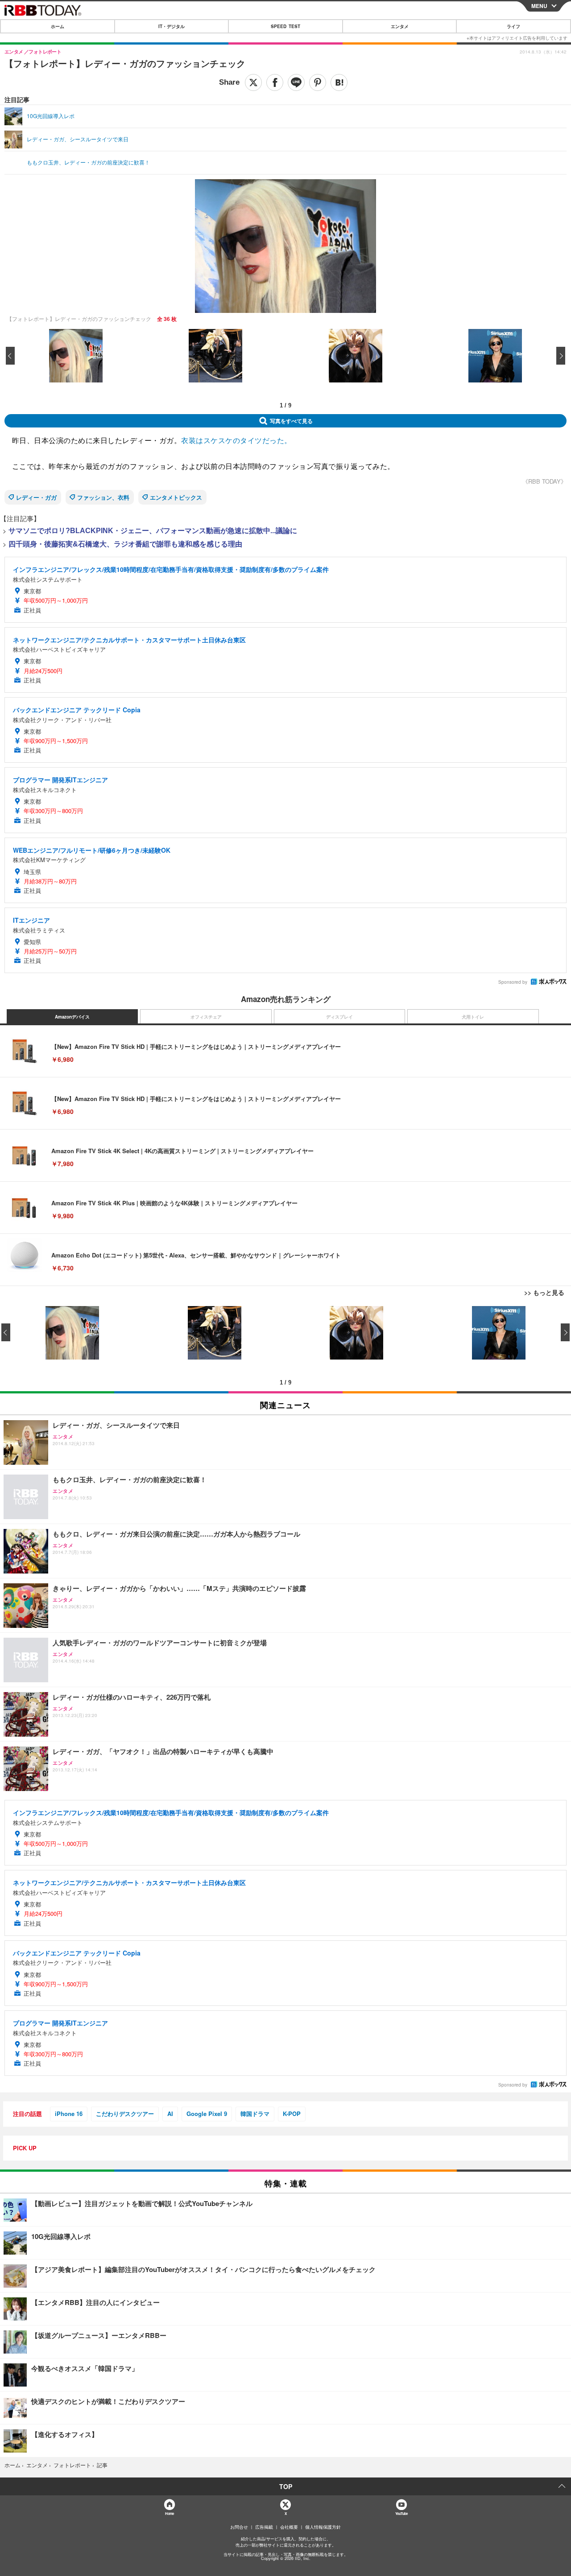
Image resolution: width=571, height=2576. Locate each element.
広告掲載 (264, 2527)
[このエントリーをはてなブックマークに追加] (339, 82)
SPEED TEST (285, 26)
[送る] (296, 82)
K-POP (292, 2114)
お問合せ (239, 2527)
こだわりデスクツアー (125, 2114)
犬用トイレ (473, 1017)
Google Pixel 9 (207, 2114)
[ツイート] (253, 82)
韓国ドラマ (255, 2114)
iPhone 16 (69, 2114)
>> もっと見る (544, 1292)
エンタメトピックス (176, 497)
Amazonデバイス (72, 1017)
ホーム (58, 26)
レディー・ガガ (36, 497)
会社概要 (289, 2527)
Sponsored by (513, 982)
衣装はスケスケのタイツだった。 (236, 440)
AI (170, 2114)
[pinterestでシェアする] (318, 82)
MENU (539, 6)
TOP (286, 2486)
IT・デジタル (172, 26)
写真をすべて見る (291, 421)
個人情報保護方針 (323, 2527)
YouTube (401, 2513)
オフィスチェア (206, 1017)
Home (169, 2513)
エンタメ (400, 26)
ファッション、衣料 (103, 497)
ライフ (513, 26)
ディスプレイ (339, 1017)
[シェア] (275, 82)
